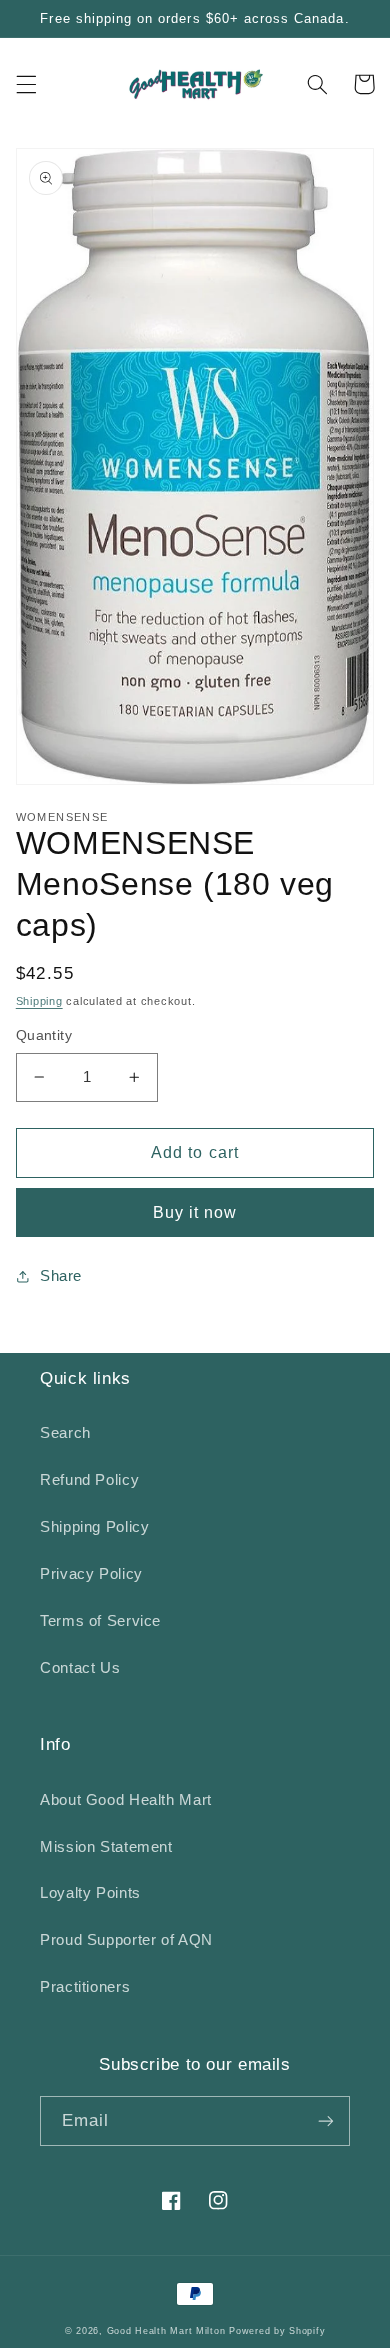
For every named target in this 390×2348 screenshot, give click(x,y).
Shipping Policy (94, 1527)
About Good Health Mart (126, 1800)
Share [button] (61, 1276)
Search (65, 1433)
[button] (26, 84)
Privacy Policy (91, 1574)
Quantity (44, 1035)
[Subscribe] (326, 2120)
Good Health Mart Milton (166, 2331)
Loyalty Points (90, 1893)
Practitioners (85, 1987)
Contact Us (80, 1668)
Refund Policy (89, 1480)
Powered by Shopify (277, 2331)
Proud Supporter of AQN (126, 1940)
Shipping (39, 1001)
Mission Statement (106, 1847)
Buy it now (195, 1212)
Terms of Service (100, 1621)
